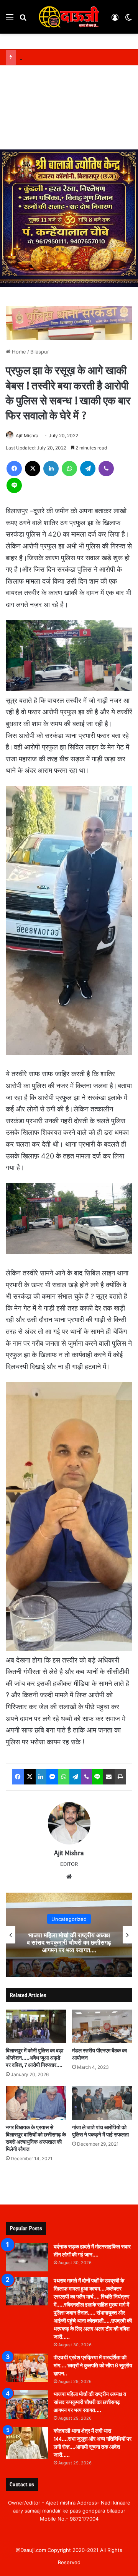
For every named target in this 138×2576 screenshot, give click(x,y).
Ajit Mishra (27, 436)
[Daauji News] (69, 17)
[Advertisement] (69, 109)
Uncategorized (69, 1919)
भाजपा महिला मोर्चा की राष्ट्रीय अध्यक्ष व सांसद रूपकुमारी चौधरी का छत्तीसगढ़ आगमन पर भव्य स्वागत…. (69, 1943)
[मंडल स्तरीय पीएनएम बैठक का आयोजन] (102, 2027)
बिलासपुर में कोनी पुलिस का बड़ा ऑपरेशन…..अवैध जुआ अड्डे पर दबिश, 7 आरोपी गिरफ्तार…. (34, 2058)
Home (18, 352)
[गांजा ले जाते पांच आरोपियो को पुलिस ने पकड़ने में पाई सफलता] (102, 2103)
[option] (69, 1935)
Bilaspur (40, 352)
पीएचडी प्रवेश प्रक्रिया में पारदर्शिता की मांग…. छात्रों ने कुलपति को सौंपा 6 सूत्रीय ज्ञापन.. (93, 2366)
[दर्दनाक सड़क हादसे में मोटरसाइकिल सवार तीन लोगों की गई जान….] (27, 2257)
